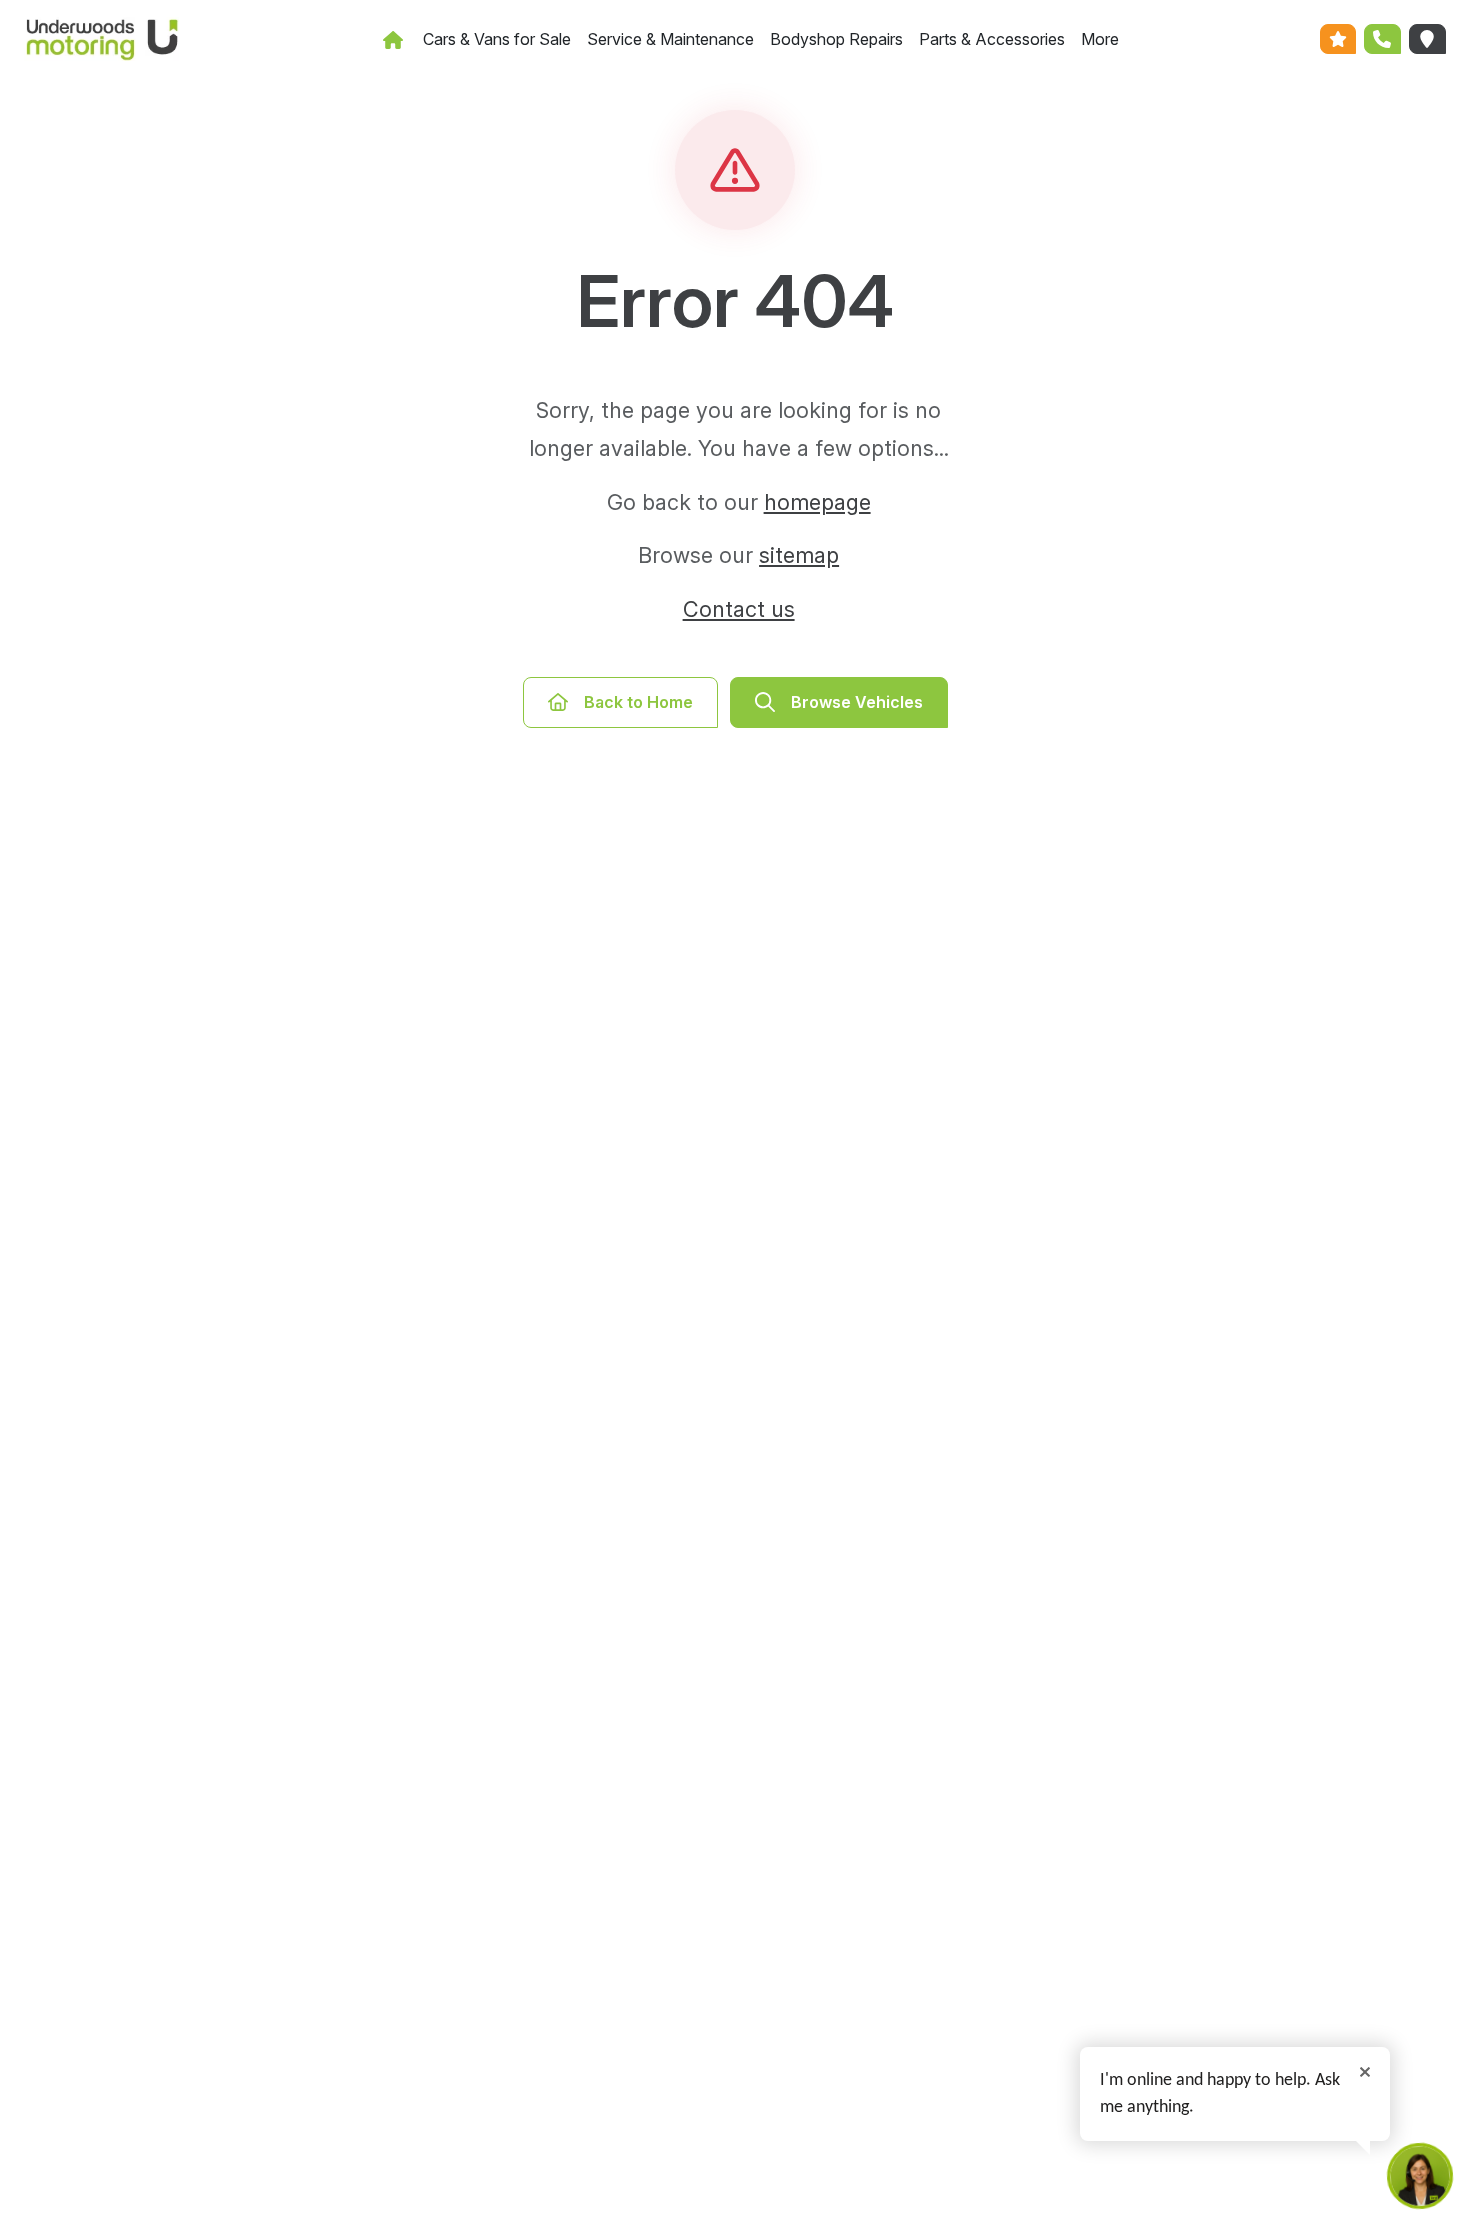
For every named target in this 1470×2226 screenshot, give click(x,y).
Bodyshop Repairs (836, 39)
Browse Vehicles (857, 702)
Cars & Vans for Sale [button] (497, 39)
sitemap (799, 555)
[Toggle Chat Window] (1420, 2176)
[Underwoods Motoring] (95, 39)
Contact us (739, 609)
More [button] (1100, 39)
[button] (1338, 39)
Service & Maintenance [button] (670, 39)
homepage (817, 502)
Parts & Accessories (992, 39)
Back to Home (638, 702)
